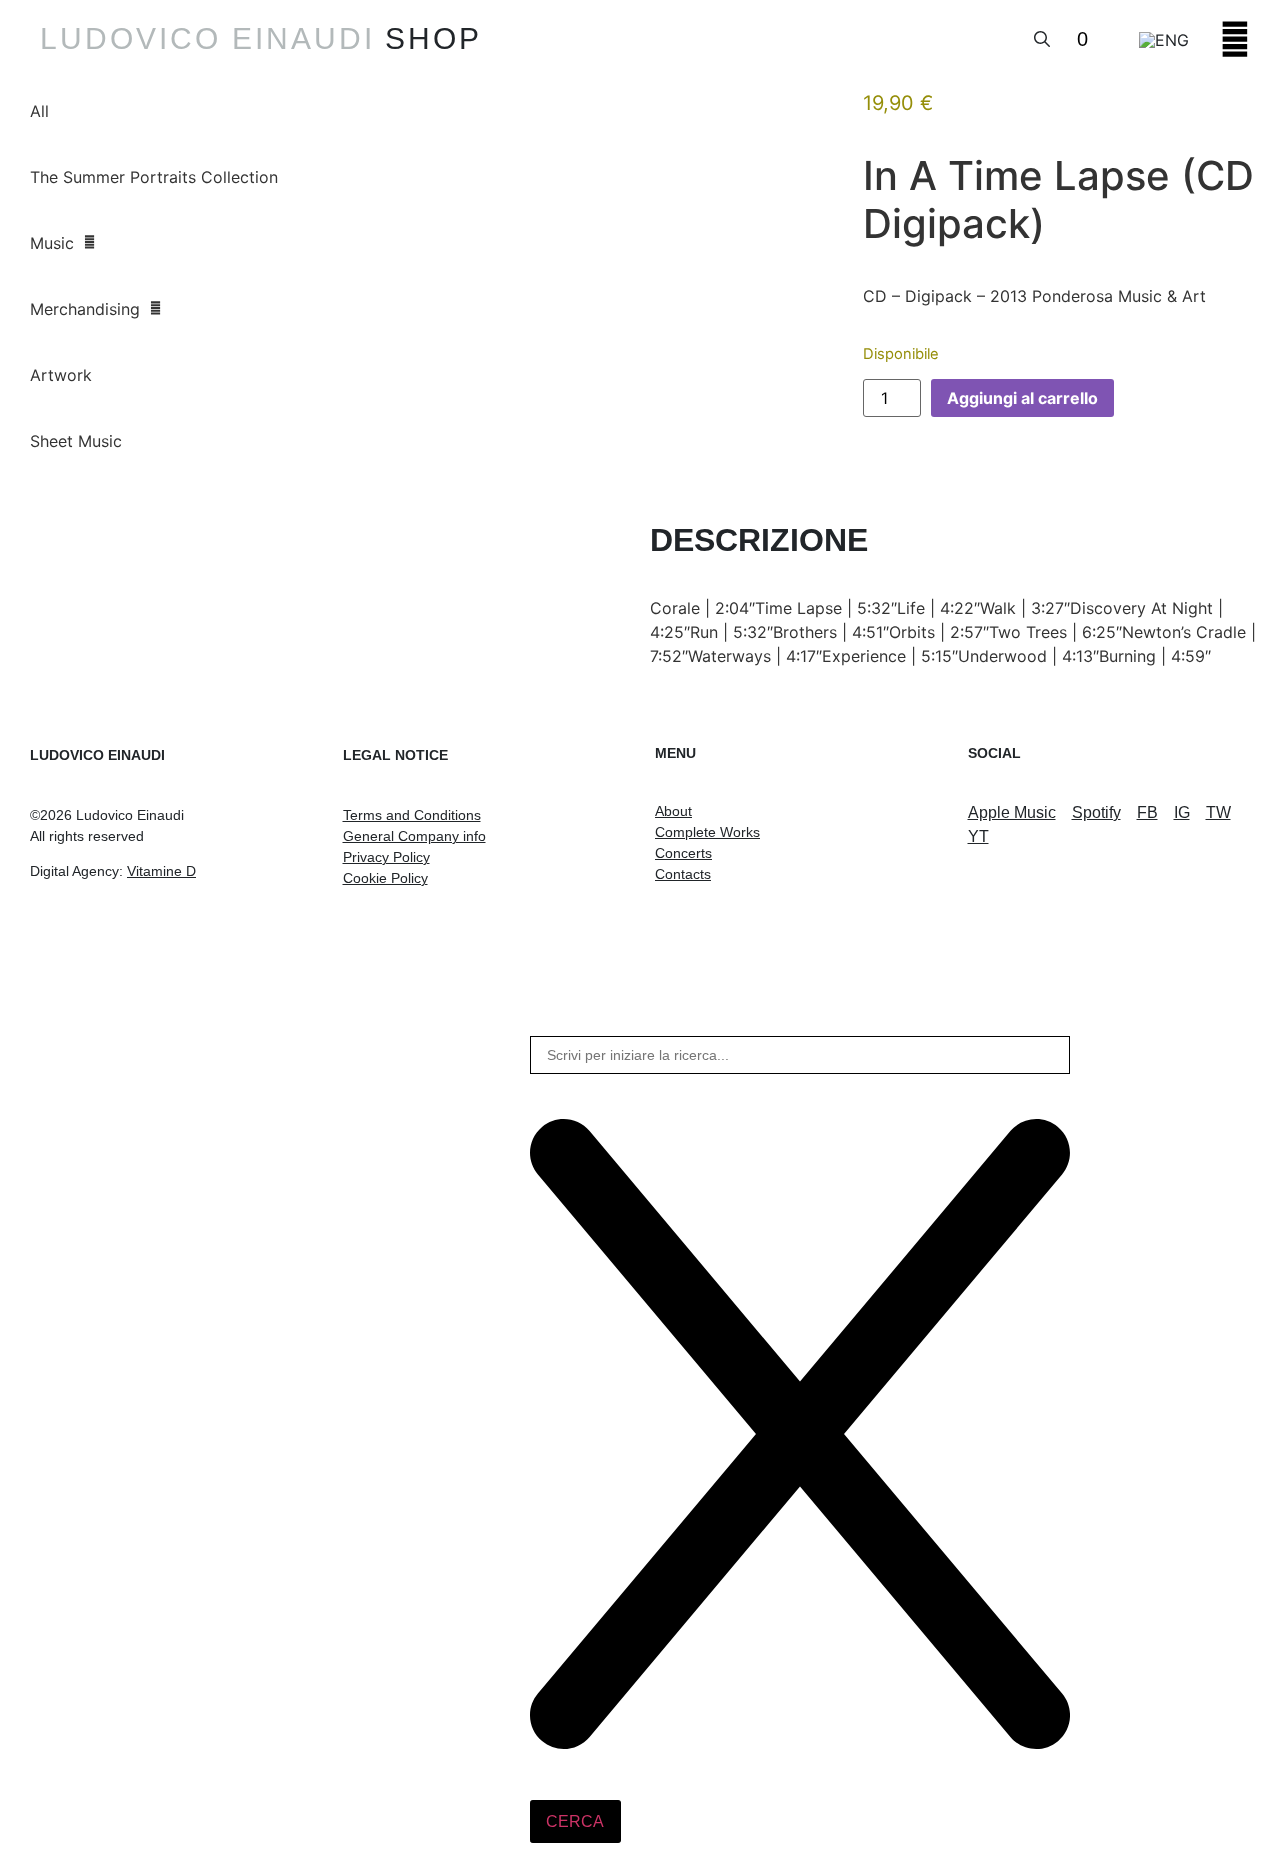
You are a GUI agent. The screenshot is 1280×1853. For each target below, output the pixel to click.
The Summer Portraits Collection (154, 177)
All (39, 111)
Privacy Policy (386, 857)
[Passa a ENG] (1164, 39)
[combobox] (800, 1055)
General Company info (414, 836)
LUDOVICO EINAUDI (207, 38)
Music (52, 243)
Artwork (61, 375)
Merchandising (85, 309)
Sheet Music (76, 441)
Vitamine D (161, 871)
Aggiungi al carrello (1022, 398)
